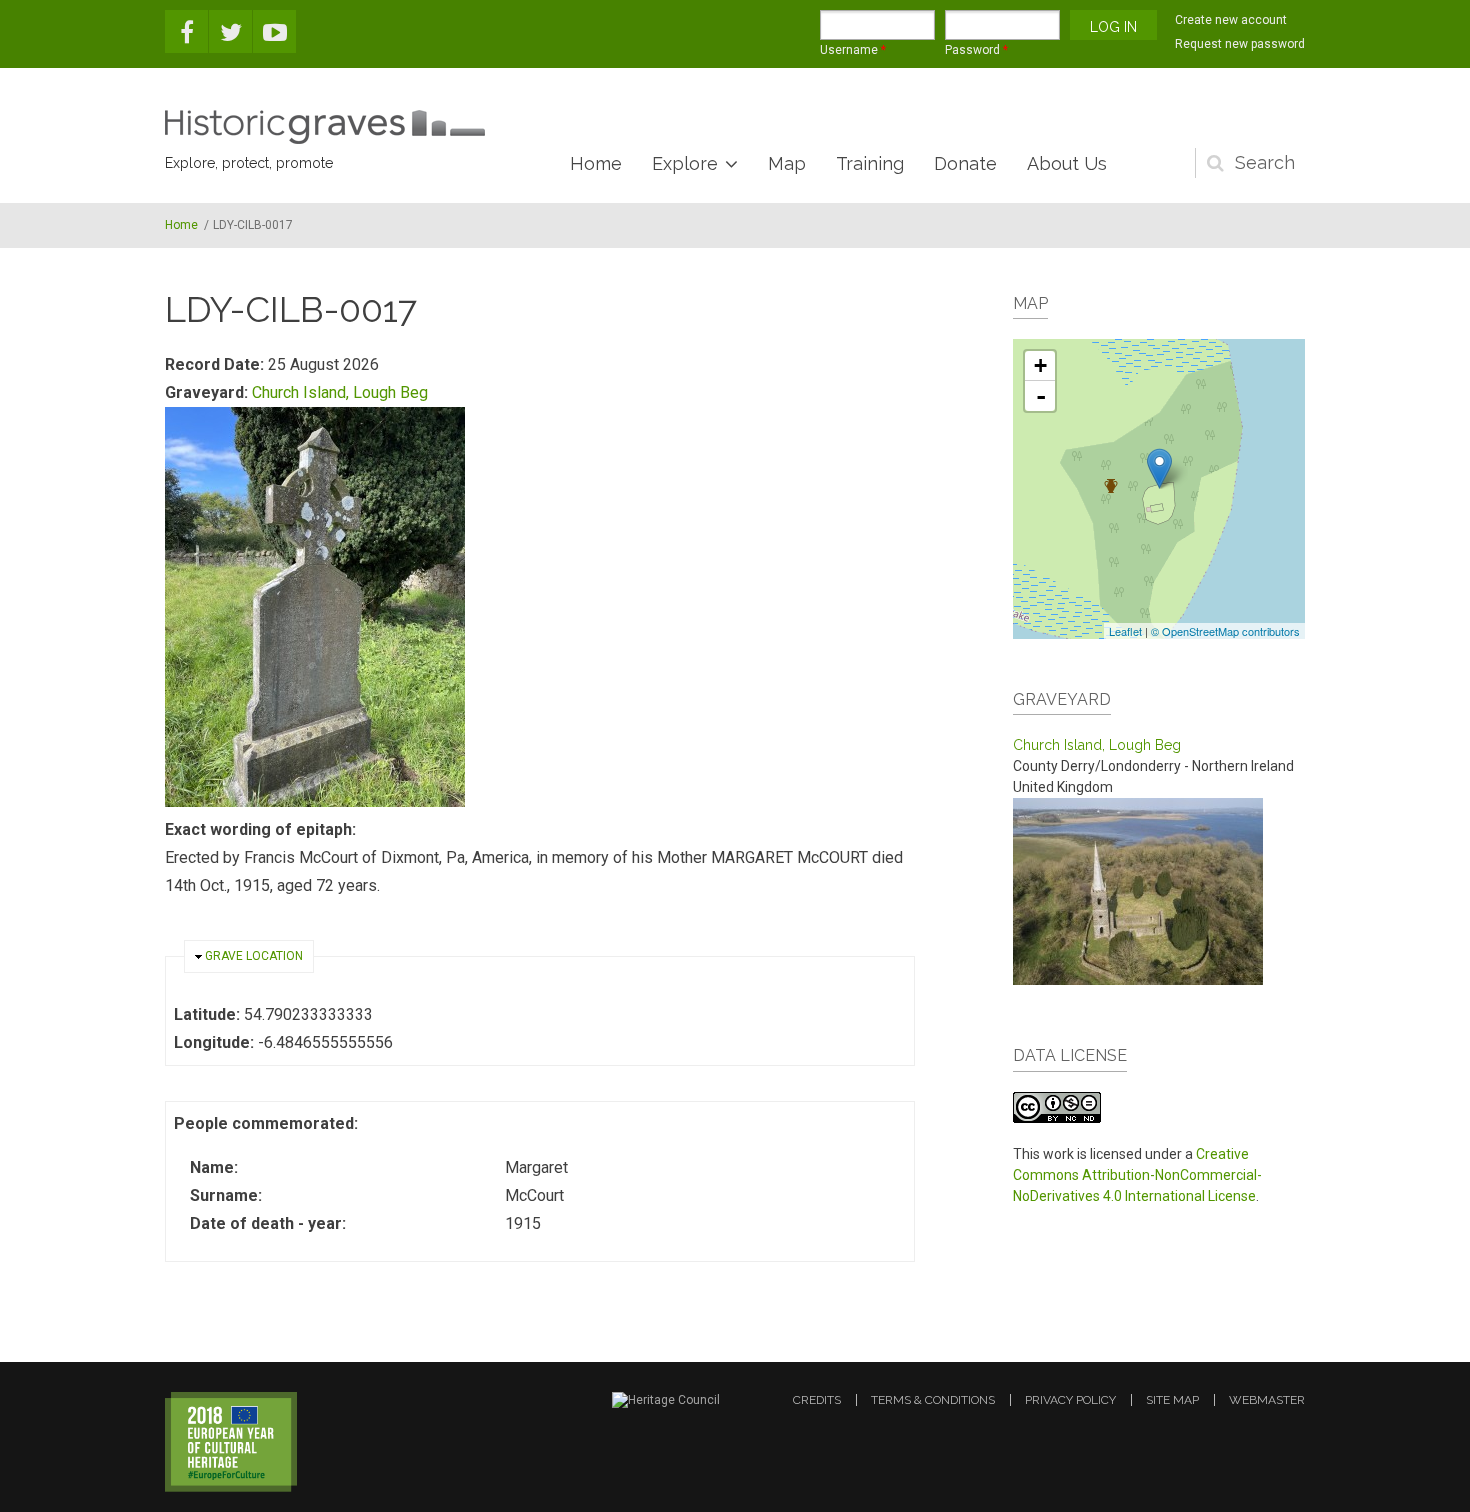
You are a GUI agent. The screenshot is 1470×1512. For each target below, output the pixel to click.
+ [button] (1040, 365)
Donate (965, 163)
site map (1172, 1400)
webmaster (1267, 1400)
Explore (685, 163)
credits (817, 1400)
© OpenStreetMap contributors (1225, 631)
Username (853, 50)
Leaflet (1125, 631)
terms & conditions (933, 1400)
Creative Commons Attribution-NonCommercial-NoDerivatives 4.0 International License (1137, 1175)
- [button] (1041, 396)
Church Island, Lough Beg (340, 392)
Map (787, 163)
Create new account (1231, 20)
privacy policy (1070, 1400)
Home (596, 163)
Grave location (254, 956)
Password (976, 50)
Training (870, 163)
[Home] (325, 127)
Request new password (1240, 44)
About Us (1067, 163)
